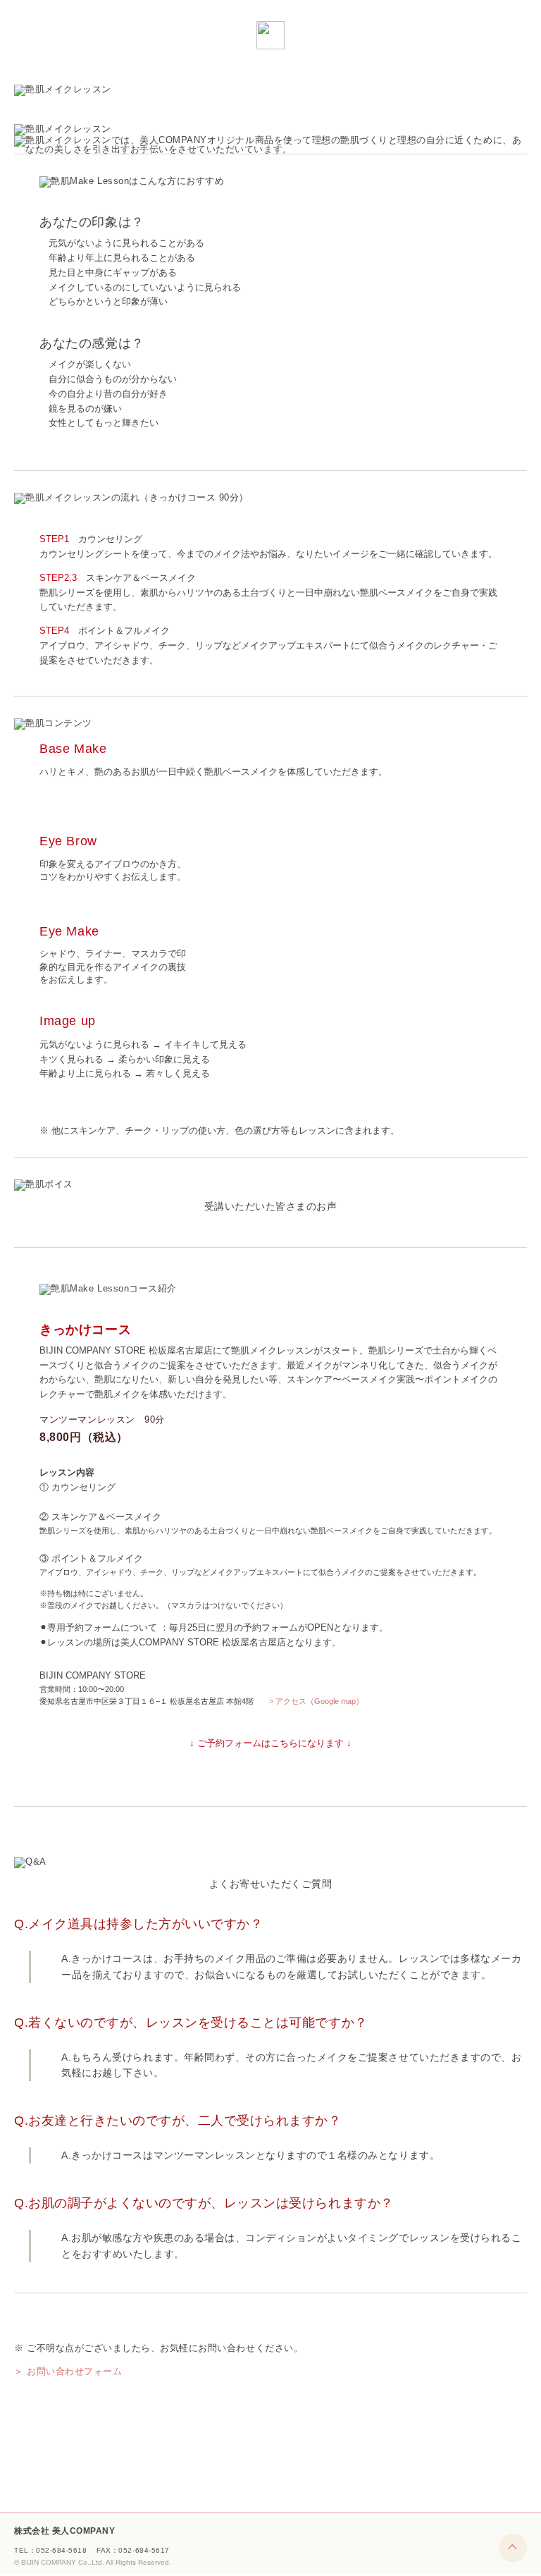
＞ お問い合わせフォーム (68, 2371)
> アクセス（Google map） (316, 1701)
